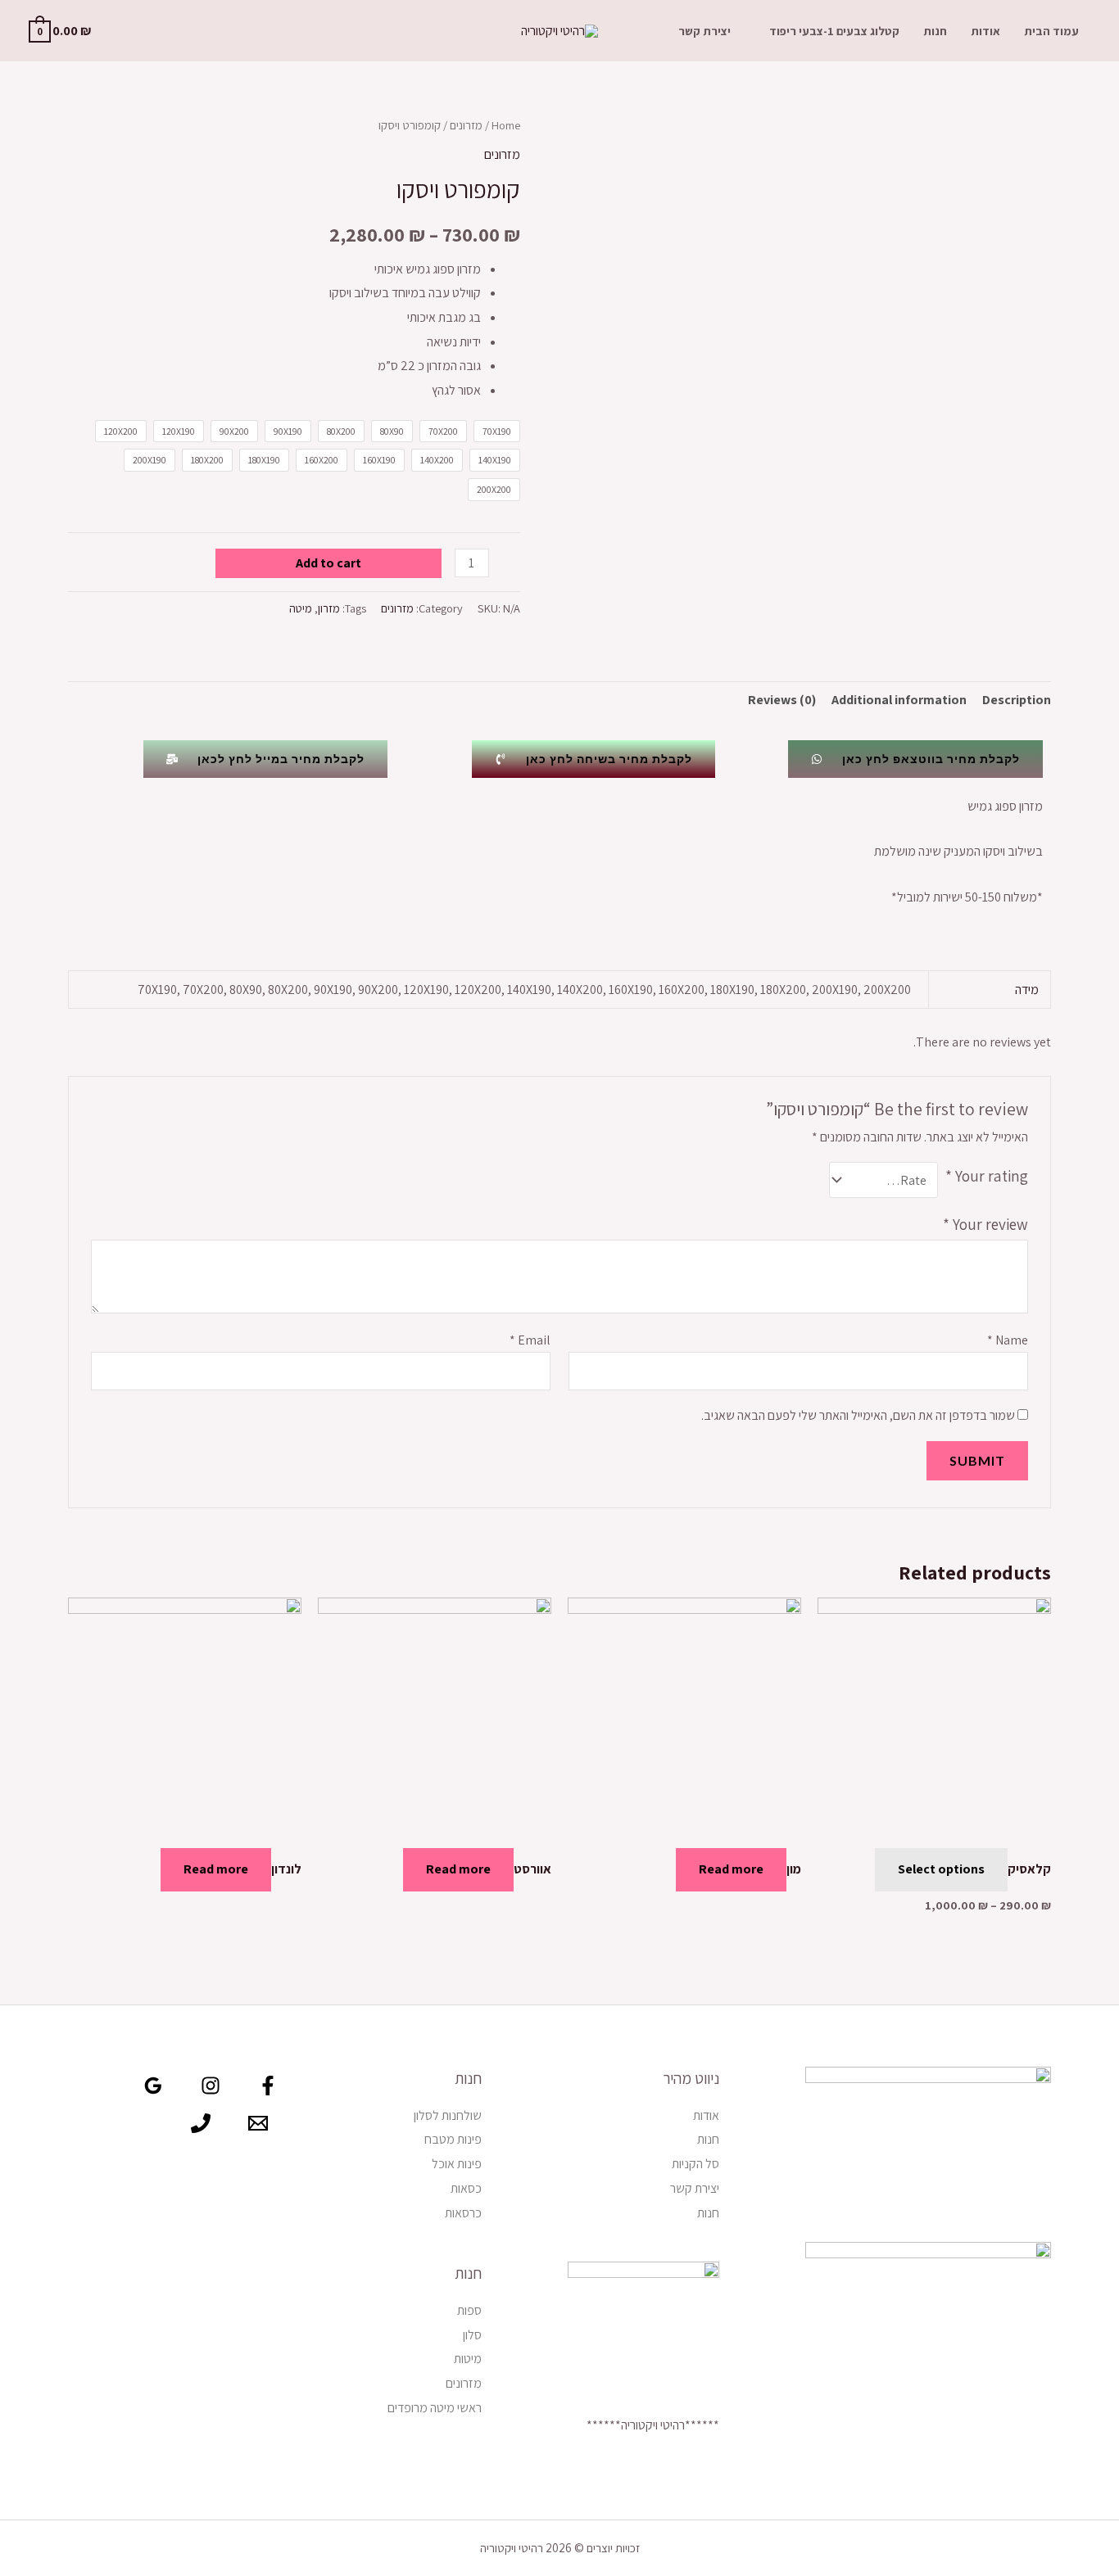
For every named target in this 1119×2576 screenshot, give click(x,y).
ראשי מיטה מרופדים (435, 2408)
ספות (469, 2310)
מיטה (301, 608)
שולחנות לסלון (448, 2115)
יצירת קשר (704, 31)
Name (1008, 1340)
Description (1017, 700)
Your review (985, 1224)
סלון (472, 2335)
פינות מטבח (453, 2139)
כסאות (466, 2188)
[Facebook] (268, 2086)
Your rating (987, 1176)
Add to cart (328, 563)
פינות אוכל (457, 2164)
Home (506, 125)
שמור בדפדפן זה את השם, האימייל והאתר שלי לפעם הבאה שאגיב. (858, 1415)
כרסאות (463, 2213)
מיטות (468, 2359)
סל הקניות (695, 2164)
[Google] (153, 2086)
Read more (731, 1869)
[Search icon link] (127, 31)
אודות (985, 31)
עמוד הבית (1051, 31)
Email (530, 1340)
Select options (941, 1869)
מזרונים (466, 125)
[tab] (1017, 700)
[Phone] (201, 2123)
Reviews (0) (782, 700)
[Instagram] (211, 2086)
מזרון (329, 608)
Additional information (899, 700)
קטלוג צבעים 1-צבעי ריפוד (834, 31)
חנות (935, 31)
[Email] (258, 2123)
